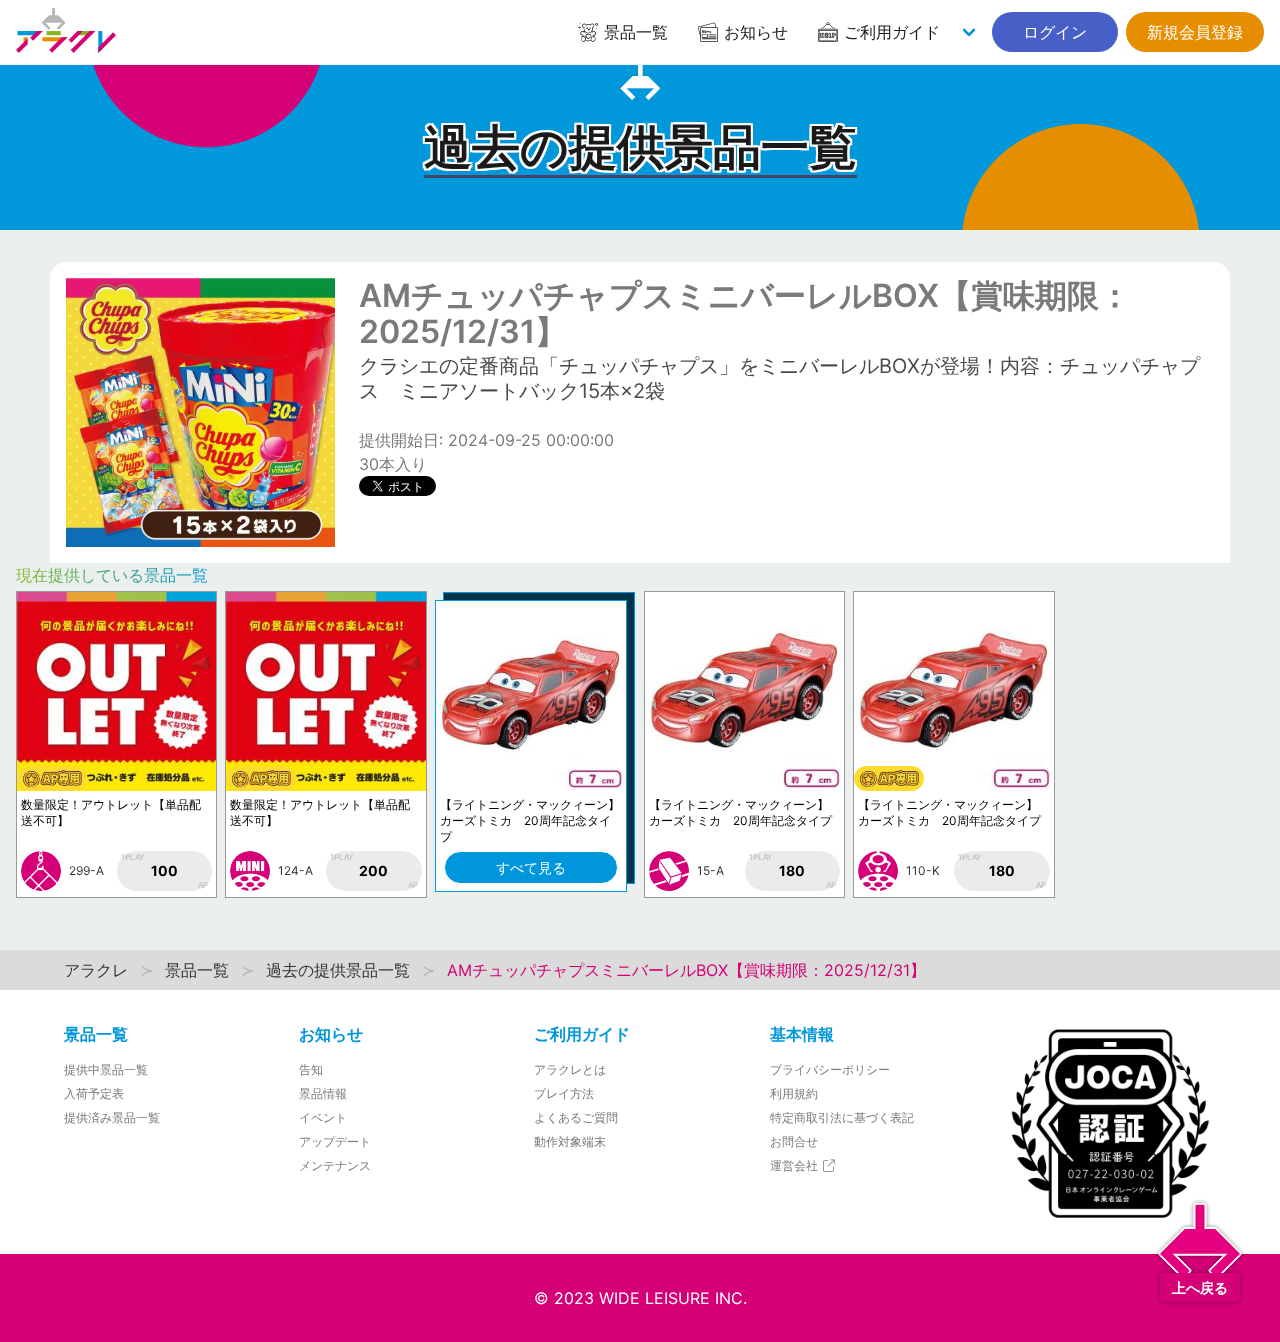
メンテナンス (335, 1165)
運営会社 (795, 1165)
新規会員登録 (1195, 32)
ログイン (1055, 32)
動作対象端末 (570, 1141)
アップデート (335, 1141)
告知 (311, 1069)
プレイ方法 (564, 1093)
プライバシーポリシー (830, 1069)
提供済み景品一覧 (112, 1117)
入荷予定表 (94, 1093)
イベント (323, 1117)
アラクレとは (570, 1069)
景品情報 (323, 1093)
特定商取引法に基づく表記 (842, 1117)
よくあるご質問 (576, 1117)
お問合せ (794, 1141)
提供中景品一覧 (106, 1069)
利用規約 (794, 1093)
